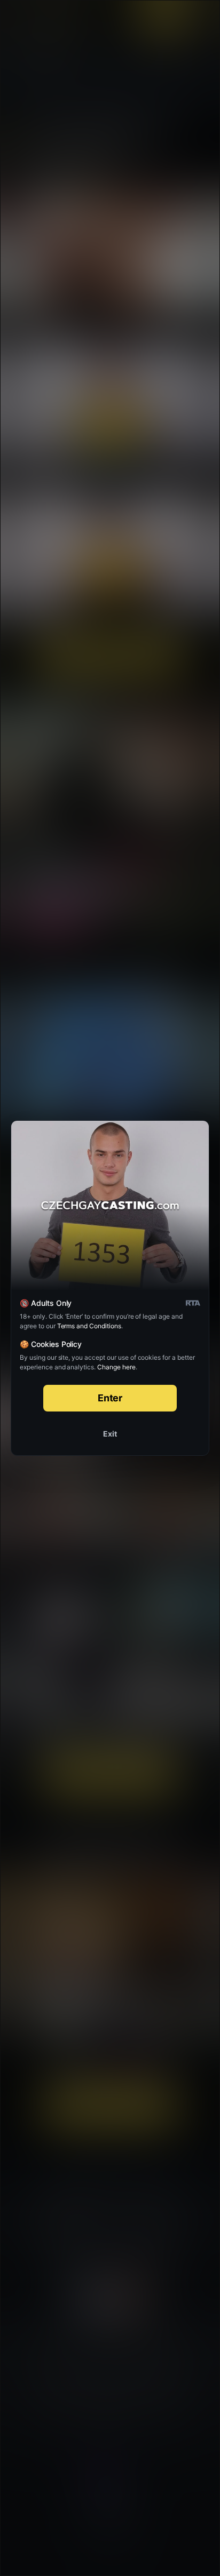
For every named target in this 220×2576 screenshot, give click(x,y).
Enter (110, 1398)
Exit (110, 1434)
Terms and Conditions (89, 1326)
